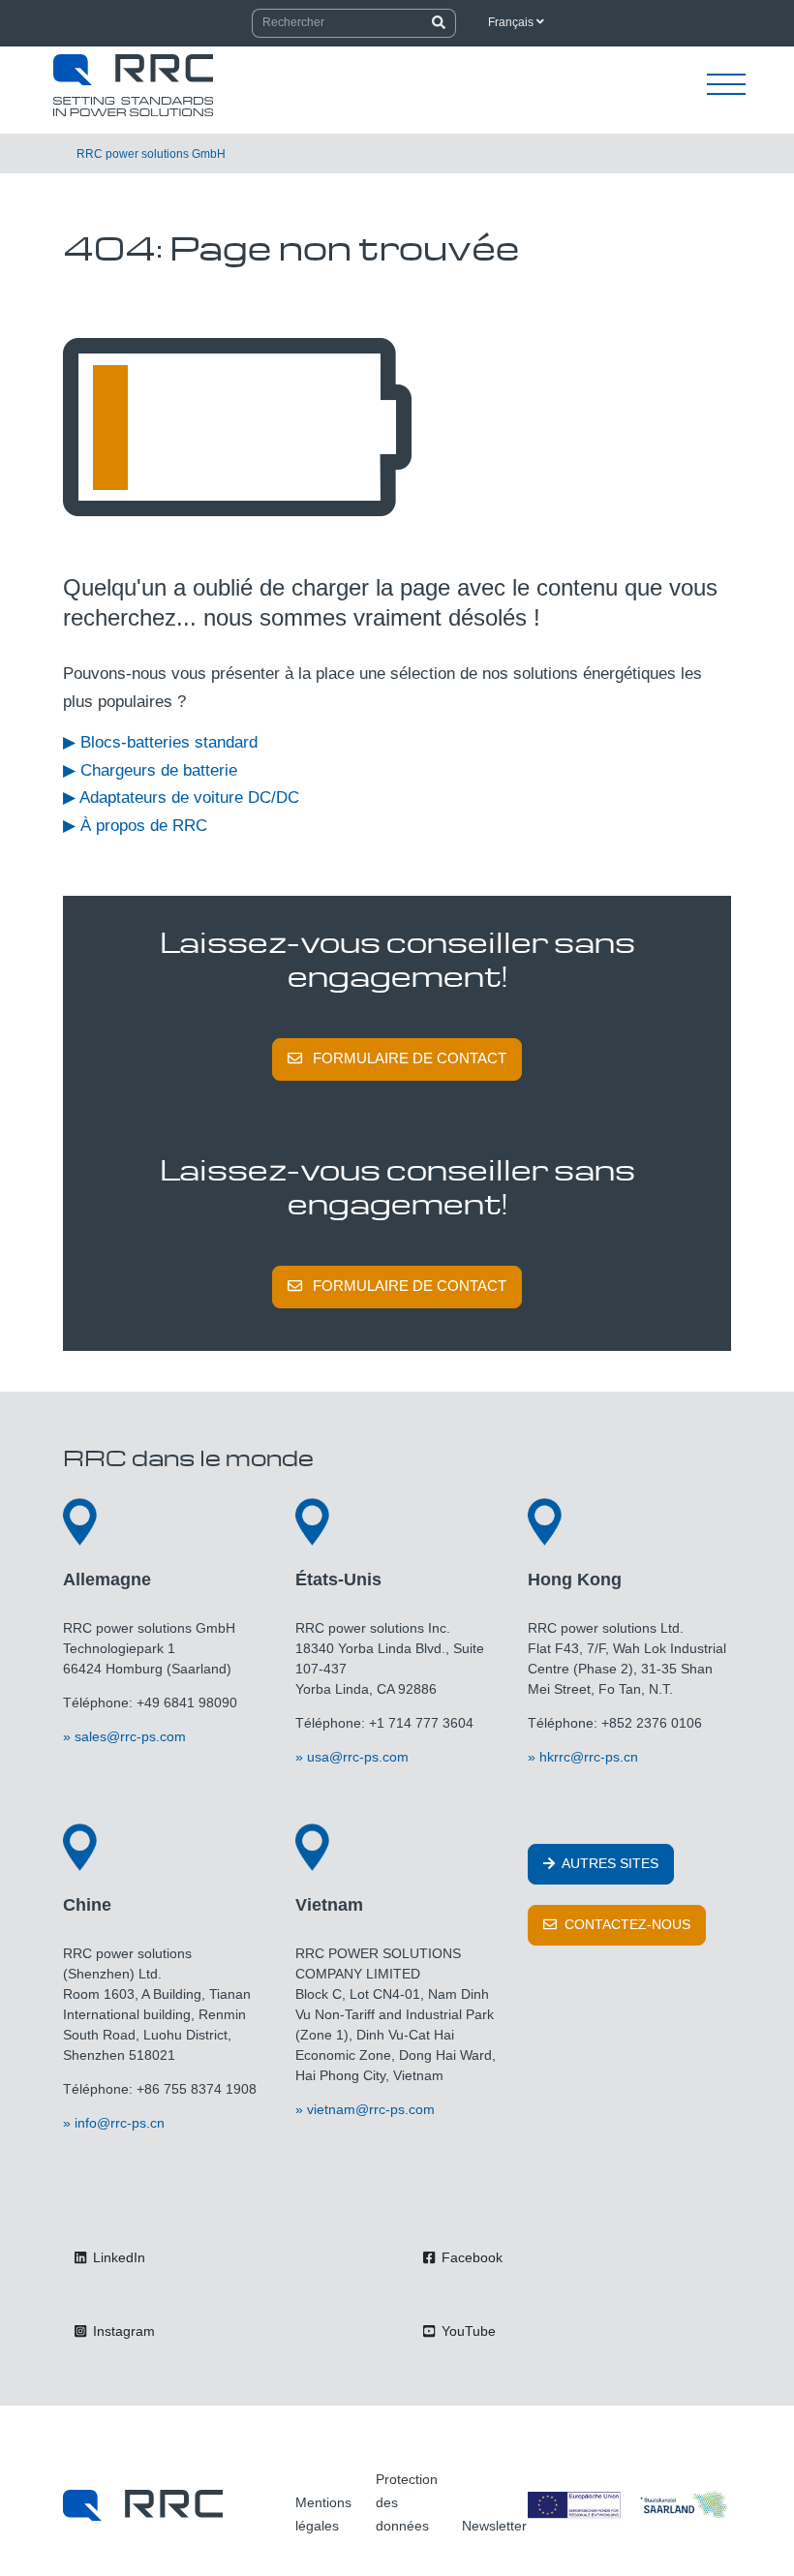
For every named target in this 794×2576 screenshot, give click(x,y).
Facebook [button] (470, 2257)
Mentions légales (323, 2514)
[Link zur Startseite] (143, 2505)
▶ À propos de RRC (135, 826)
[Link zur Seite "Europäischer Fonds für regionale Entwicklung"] (629, 2505)
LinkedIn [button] (117, 2257)
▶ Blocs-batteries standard (160, 742)
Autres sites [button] (609, 1863)
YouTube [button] (467, 2331)
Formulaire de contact (410, 1058)
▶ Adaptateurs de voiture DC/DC (181, 797)
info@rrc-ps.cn (120, 2123)
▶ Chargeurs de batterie (150, 770)
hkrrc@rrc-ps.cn (589, 1757)
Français (512, 22)
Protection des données (407, 2502)
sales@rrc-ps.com (130, 1736)
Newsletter (494, 2526)
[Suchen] (439, 23)
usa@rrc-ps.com (358, 1757)
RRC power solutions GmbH (151, 154)
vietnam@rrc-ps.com (371, 2109)
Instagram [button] (122, 2331)
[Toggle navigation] (726, 85)
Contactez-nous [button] (626, 1924)
